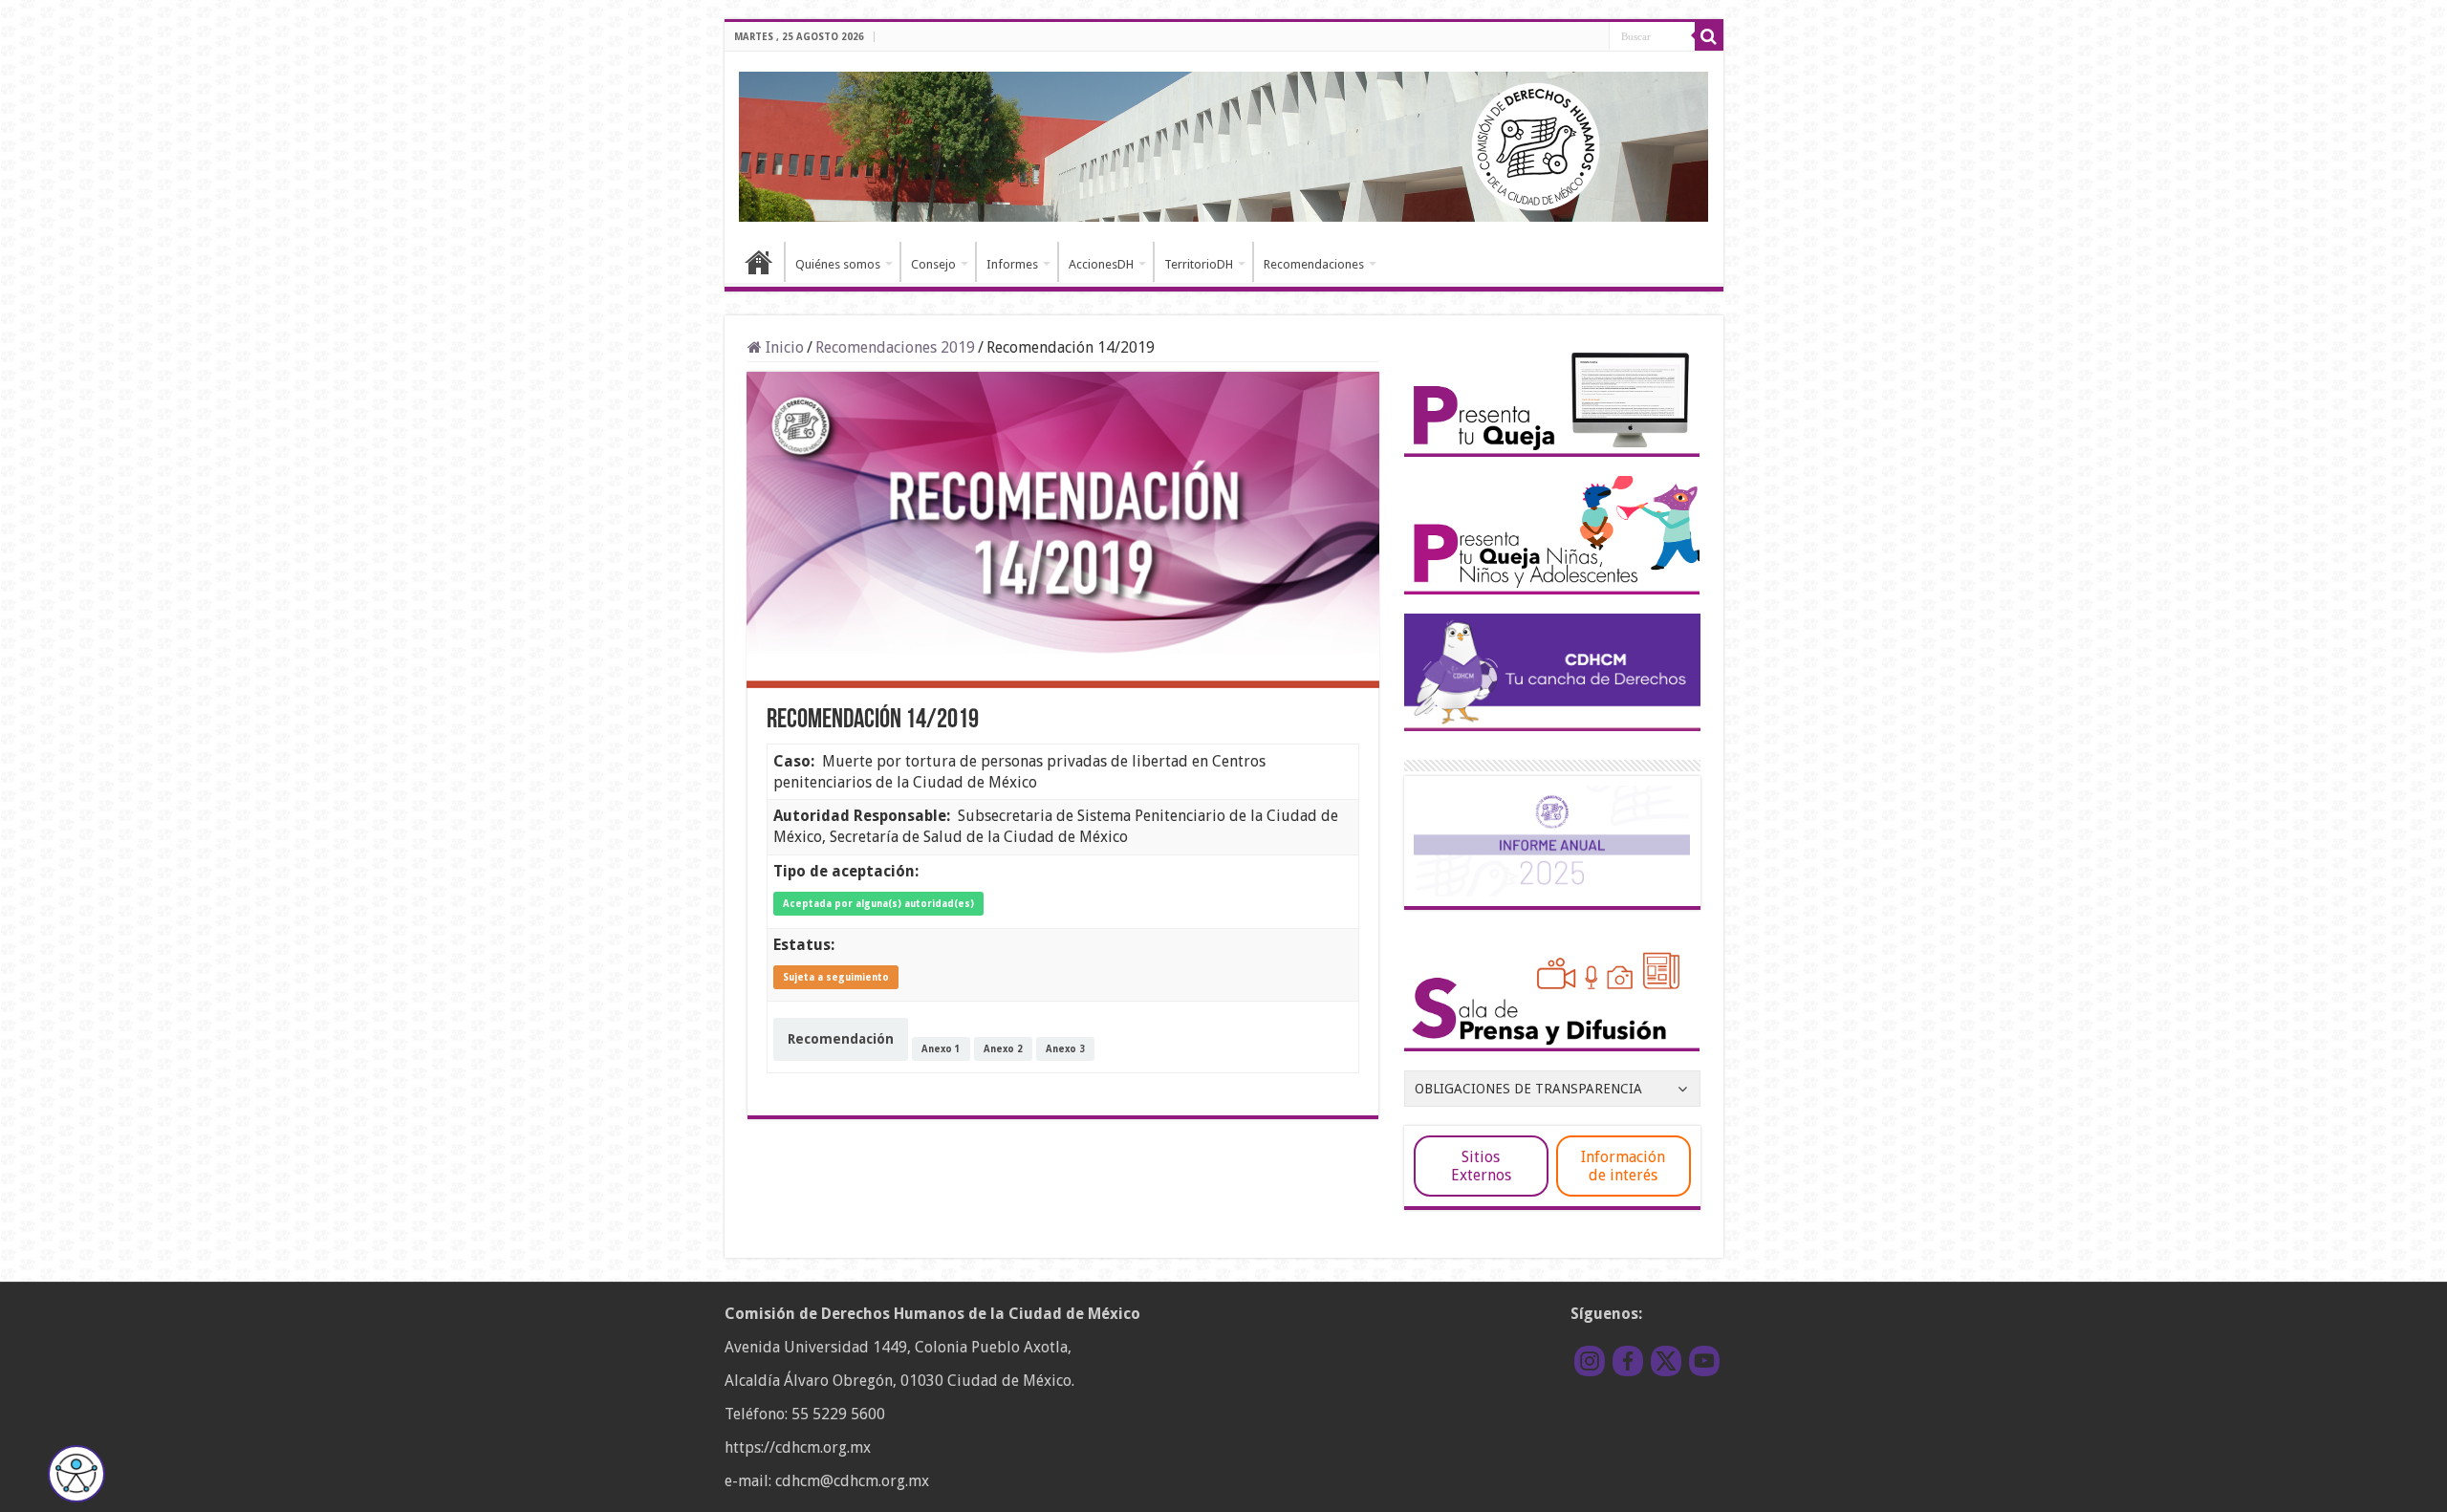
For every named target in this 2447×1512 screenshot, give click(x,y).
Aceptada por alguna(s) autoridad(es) (878, 904)
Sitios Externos (1481, 1166)
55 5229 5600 (838, 1414)
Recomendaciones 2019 (895, 347)
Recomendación (841, 1039)
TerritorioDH (1199, 264)
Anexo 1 (941, 1049)
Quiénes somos (838, 264)
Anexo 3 (1065, 1049)
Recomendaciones (1314, 264)
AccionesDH (1101, 264)
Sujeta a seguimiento (836, 977)
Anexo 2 (1003, 1049)
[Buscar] (1709, 36)
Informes (1012, 264)
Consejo (933, 264)
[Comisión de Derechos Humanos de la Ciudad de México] (1224, 143)
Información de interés (1623, 1166)
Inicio (759, 262)
